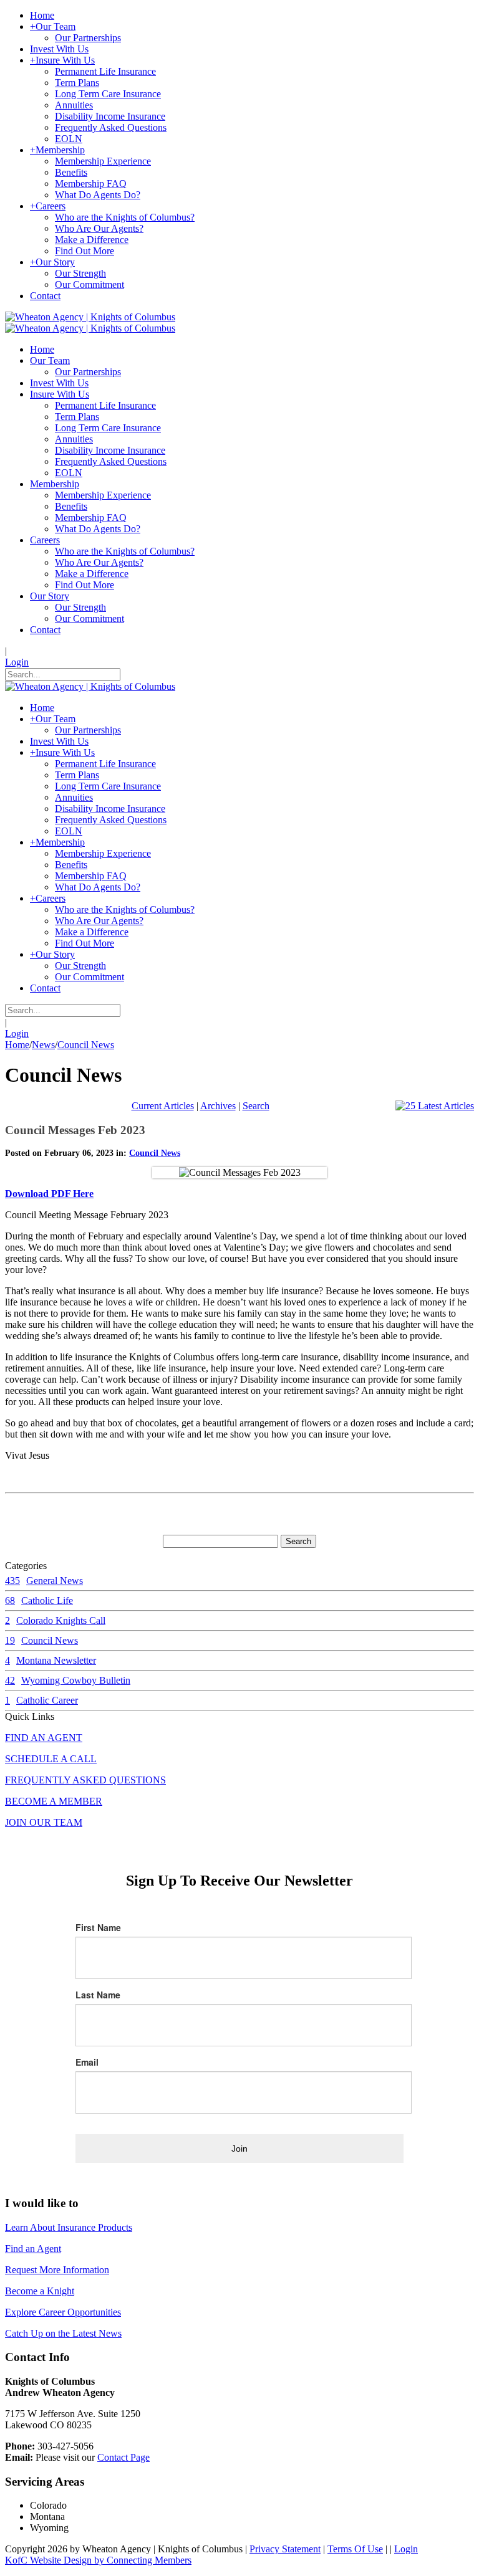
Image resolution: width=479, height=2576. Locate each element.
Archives (218, 1106)
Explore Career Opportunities (63, 2312)
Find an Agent (33, 2249)
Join (239, 2149)
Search (256, 1106)
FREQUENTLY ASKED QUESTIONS (85, 1780)
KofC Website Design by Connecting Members (98, 2560)
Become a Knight (40, 2291)
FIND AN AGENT (44, 1738)
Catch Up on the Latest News (63, 2333)
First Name (98, 1927)
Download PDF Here (49, 1194)
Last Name (98, 1995)
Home (17, 1045)
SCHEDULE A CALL (51, 1759)
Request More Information (57, 2270)
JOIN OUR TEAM (44, 1822)
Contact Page (123, 2457)
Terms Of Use (355, 2549)
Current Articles (163, 1106)
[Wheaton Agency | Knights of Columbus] (90, 317)
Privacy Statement (285, 2549)
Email (87, 2062)
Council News (155, 1153)
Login (17, 662)
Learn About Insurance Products (69, 2227)
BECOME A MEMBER (54, 1801)
